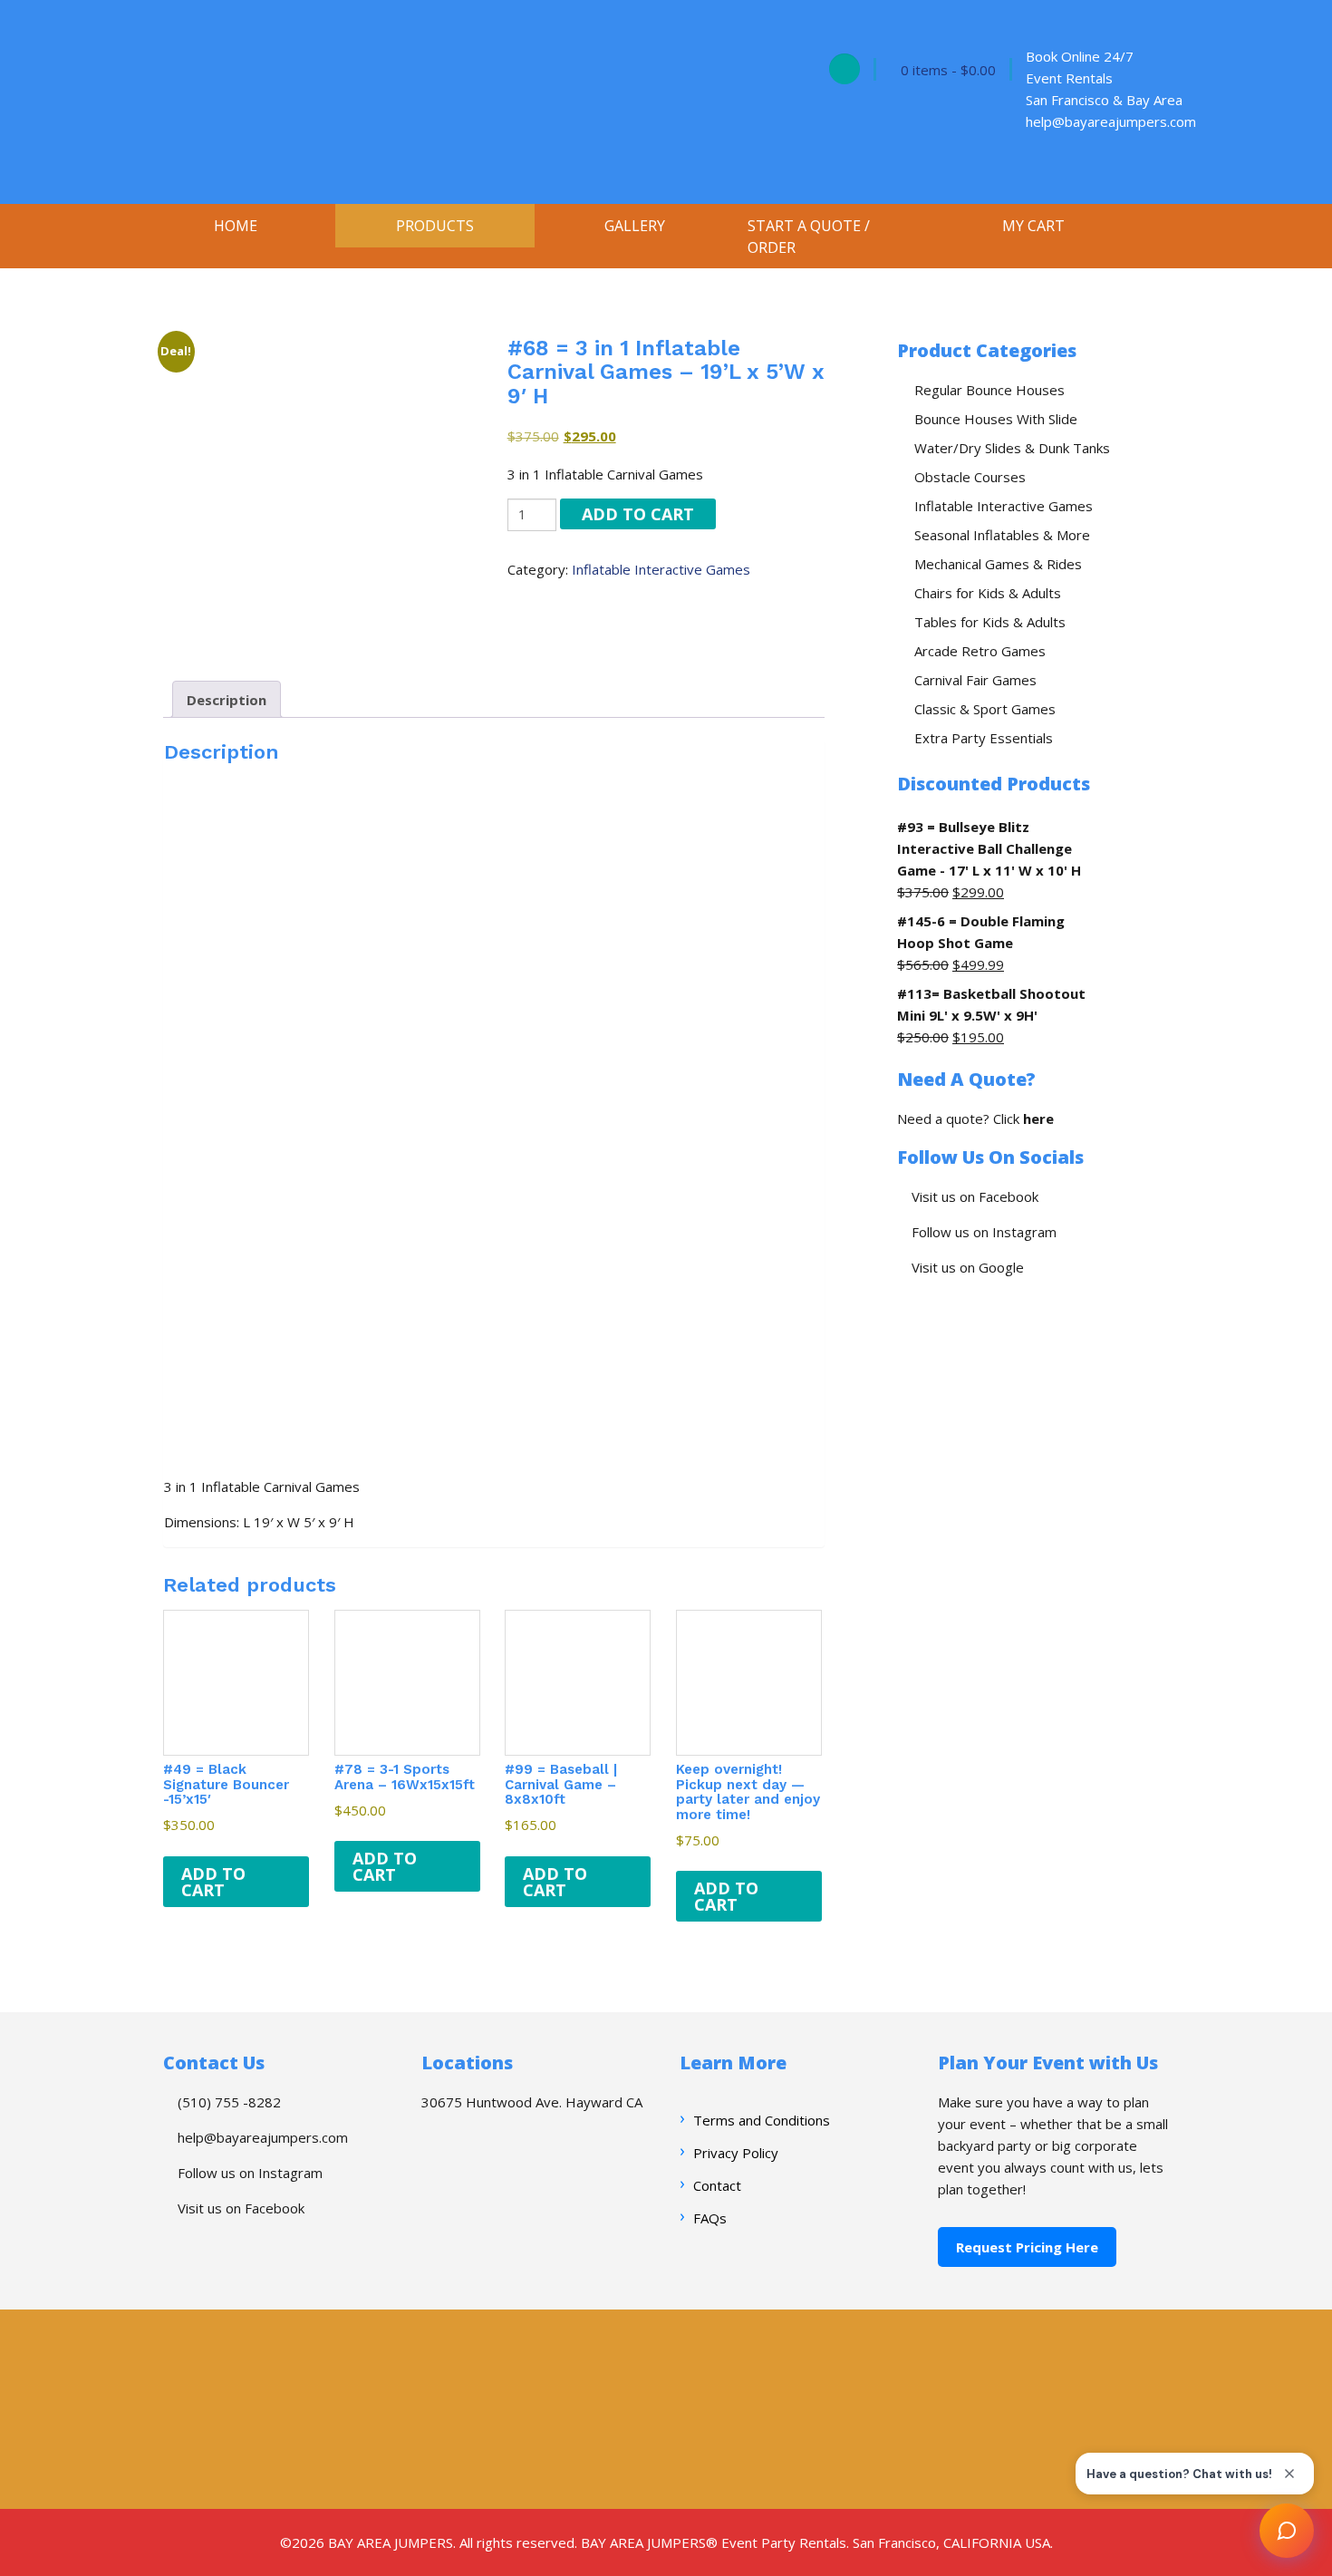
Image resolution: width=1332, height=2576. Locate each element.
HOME (236, 226)
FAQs (710, 2218)
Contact (717, 2185)
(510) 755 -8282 (227, 2102)
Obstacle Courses (970, 477)
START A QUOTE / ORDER (809, 237)
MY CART (1033, 226)
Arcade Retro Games (980, 651)
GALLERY (635, 226)
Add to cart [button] (213, 1882)
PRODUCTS (435, 226)
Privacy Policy (736, 2153)
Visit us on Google (966, 1267)
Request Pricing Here (1027, 2247)
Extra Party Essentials (984, 738)
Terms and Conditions (762, 2120)
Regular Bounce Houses (989, 390)
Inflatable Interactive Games (661, 569)
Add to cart (638, 514)
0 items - (948, 70)
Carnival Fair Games (975, 680)
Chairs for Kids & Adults (988, 593)
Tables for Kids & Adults (990, 622)
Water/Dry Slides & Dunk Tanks (1012, 448)
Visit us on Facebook (973, 1196)
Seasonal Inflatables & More (1002, 535)
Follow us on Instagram (982, 1232)
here (1038, 1119)
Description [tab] (227, 700)
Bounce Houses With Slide (996, 419)
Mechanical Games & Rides (998, 564)
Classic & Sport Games (985, 709)
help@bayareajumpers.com (261, 2137)
